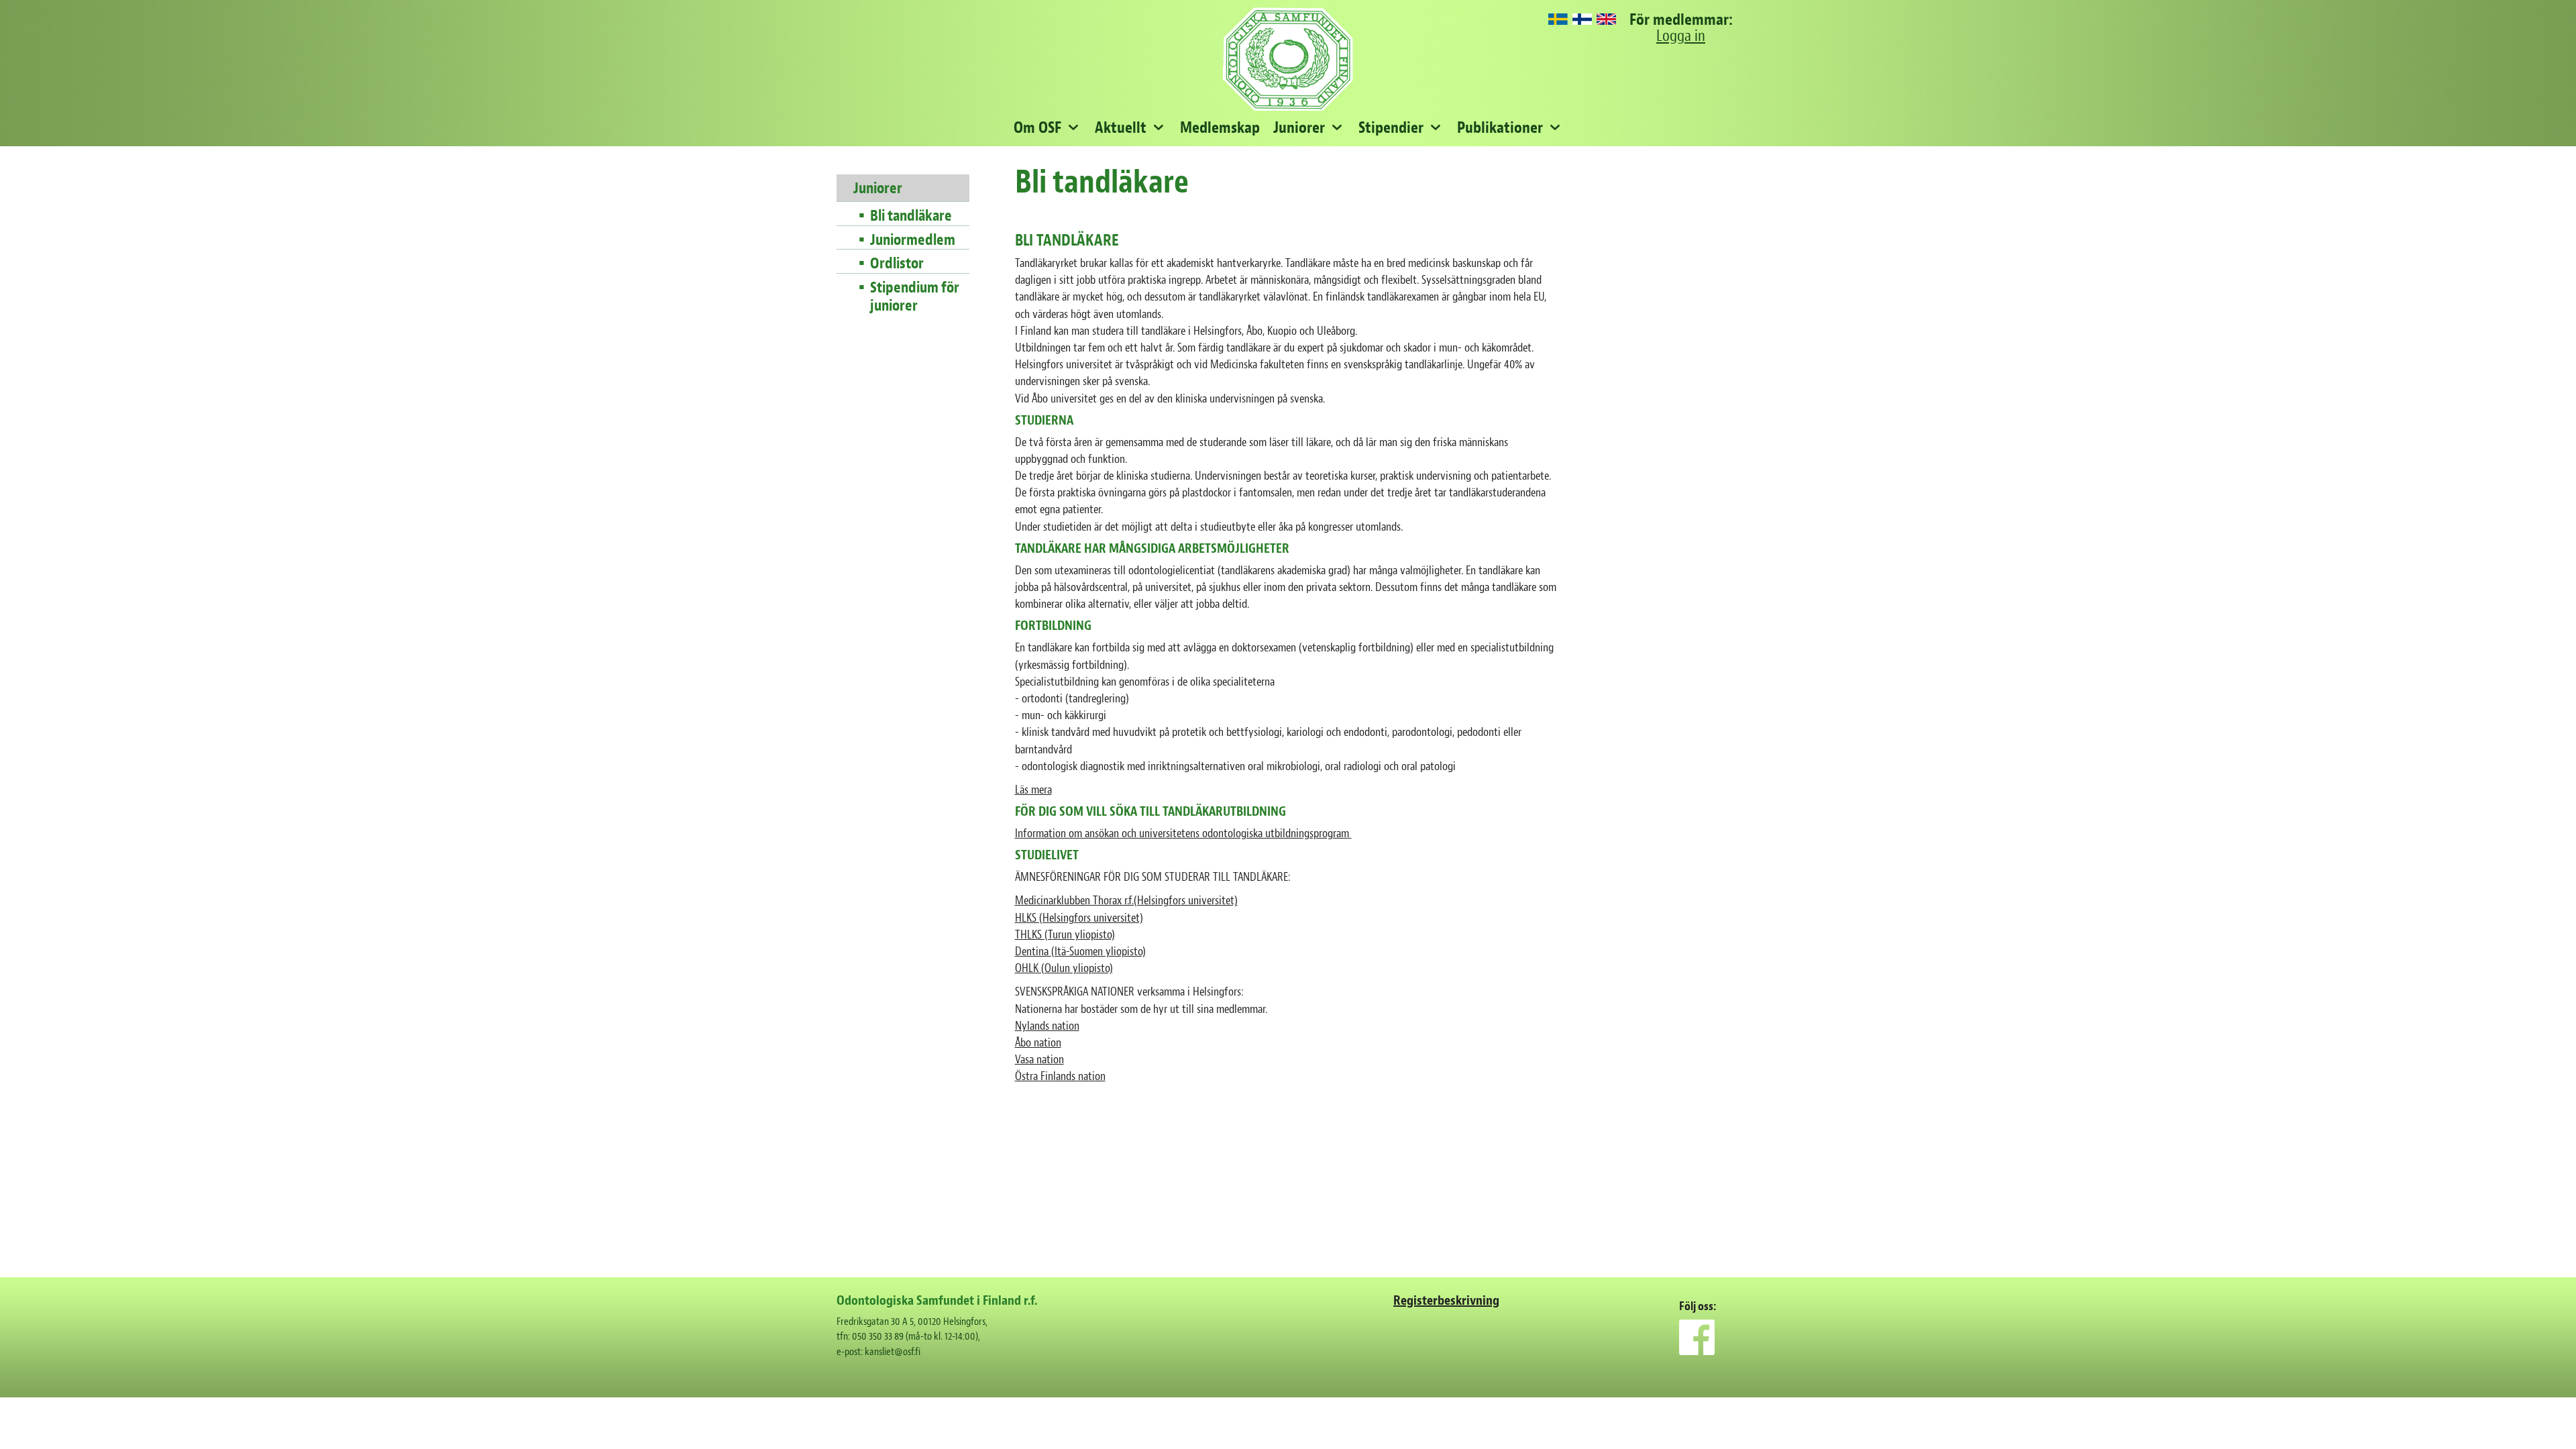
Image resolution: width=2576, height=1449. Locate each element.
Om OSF (1037, 127)
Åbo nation (1038, 1043)
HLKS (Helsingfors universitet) (1079, 918)
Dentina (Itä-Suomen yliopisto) (1080, 952)
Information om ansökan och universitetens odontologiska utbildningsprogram (1183, 834)
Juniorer (1299, 127)
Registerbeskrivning (1446, 1300)
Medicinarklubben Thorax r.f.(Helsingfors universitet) (1126, 901)
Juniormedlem (913, 240)
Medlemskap (1220, 127)
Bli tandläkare (911, 216)
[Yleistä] (1582, 20)
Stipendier (1391, 127)
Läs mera (1033, 790)
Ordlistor (897, 264)
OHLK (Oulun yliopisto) (1064, 968)
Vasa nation (1039, 1060)
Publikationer (1500, 127)
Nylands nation (1047, 1026)
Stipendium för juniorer (915, 297)
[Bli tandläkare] (1558, 20)
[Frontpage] (1606, 20)
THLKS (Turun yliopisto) (1065, 935)
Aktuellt (1121, 127)
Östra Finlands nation (1060, 1076)
